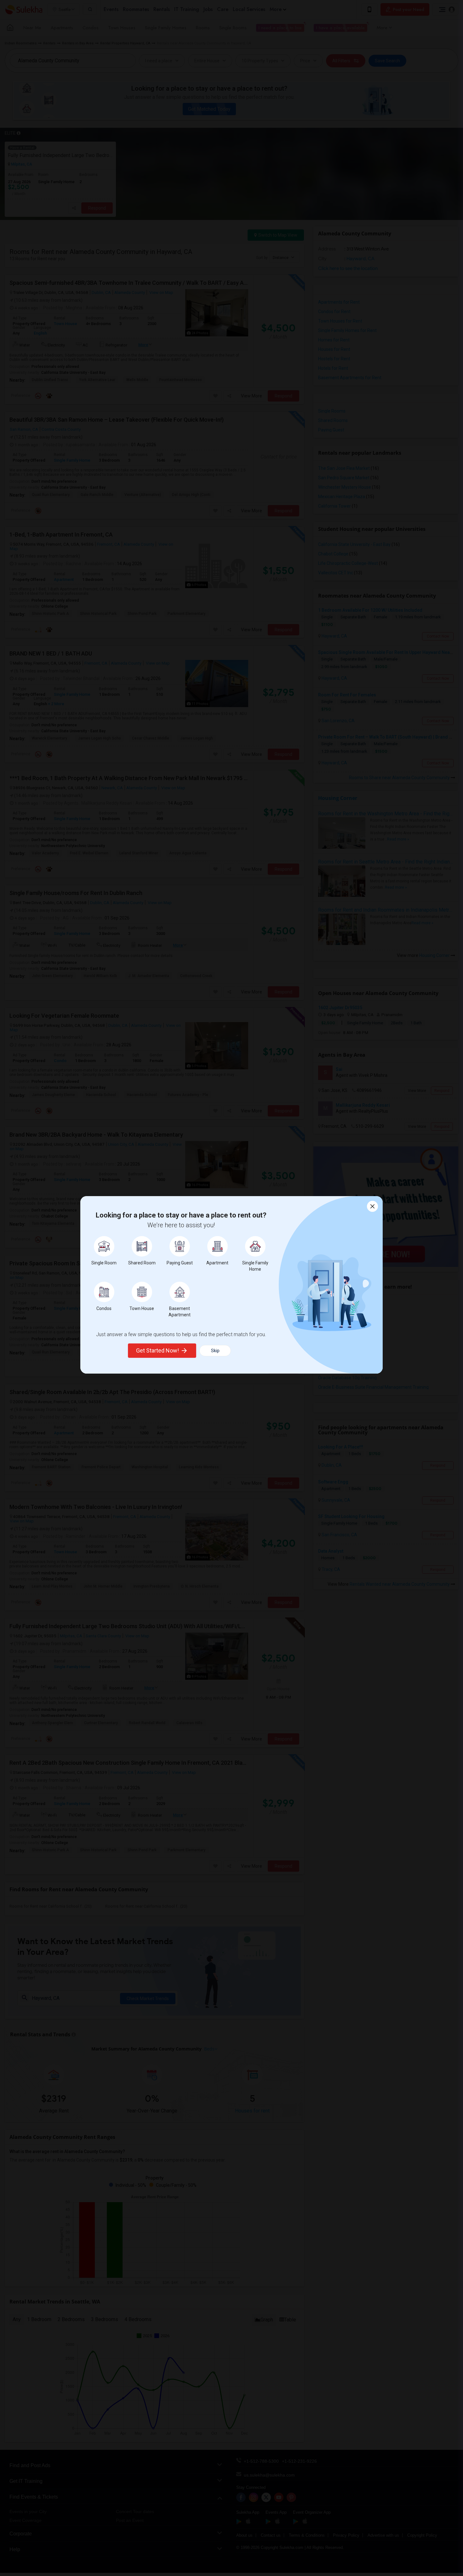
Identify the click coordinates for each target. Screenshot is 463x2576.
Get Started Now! (157, 1350)
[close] (372, 1206)
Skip (215, 1351)
